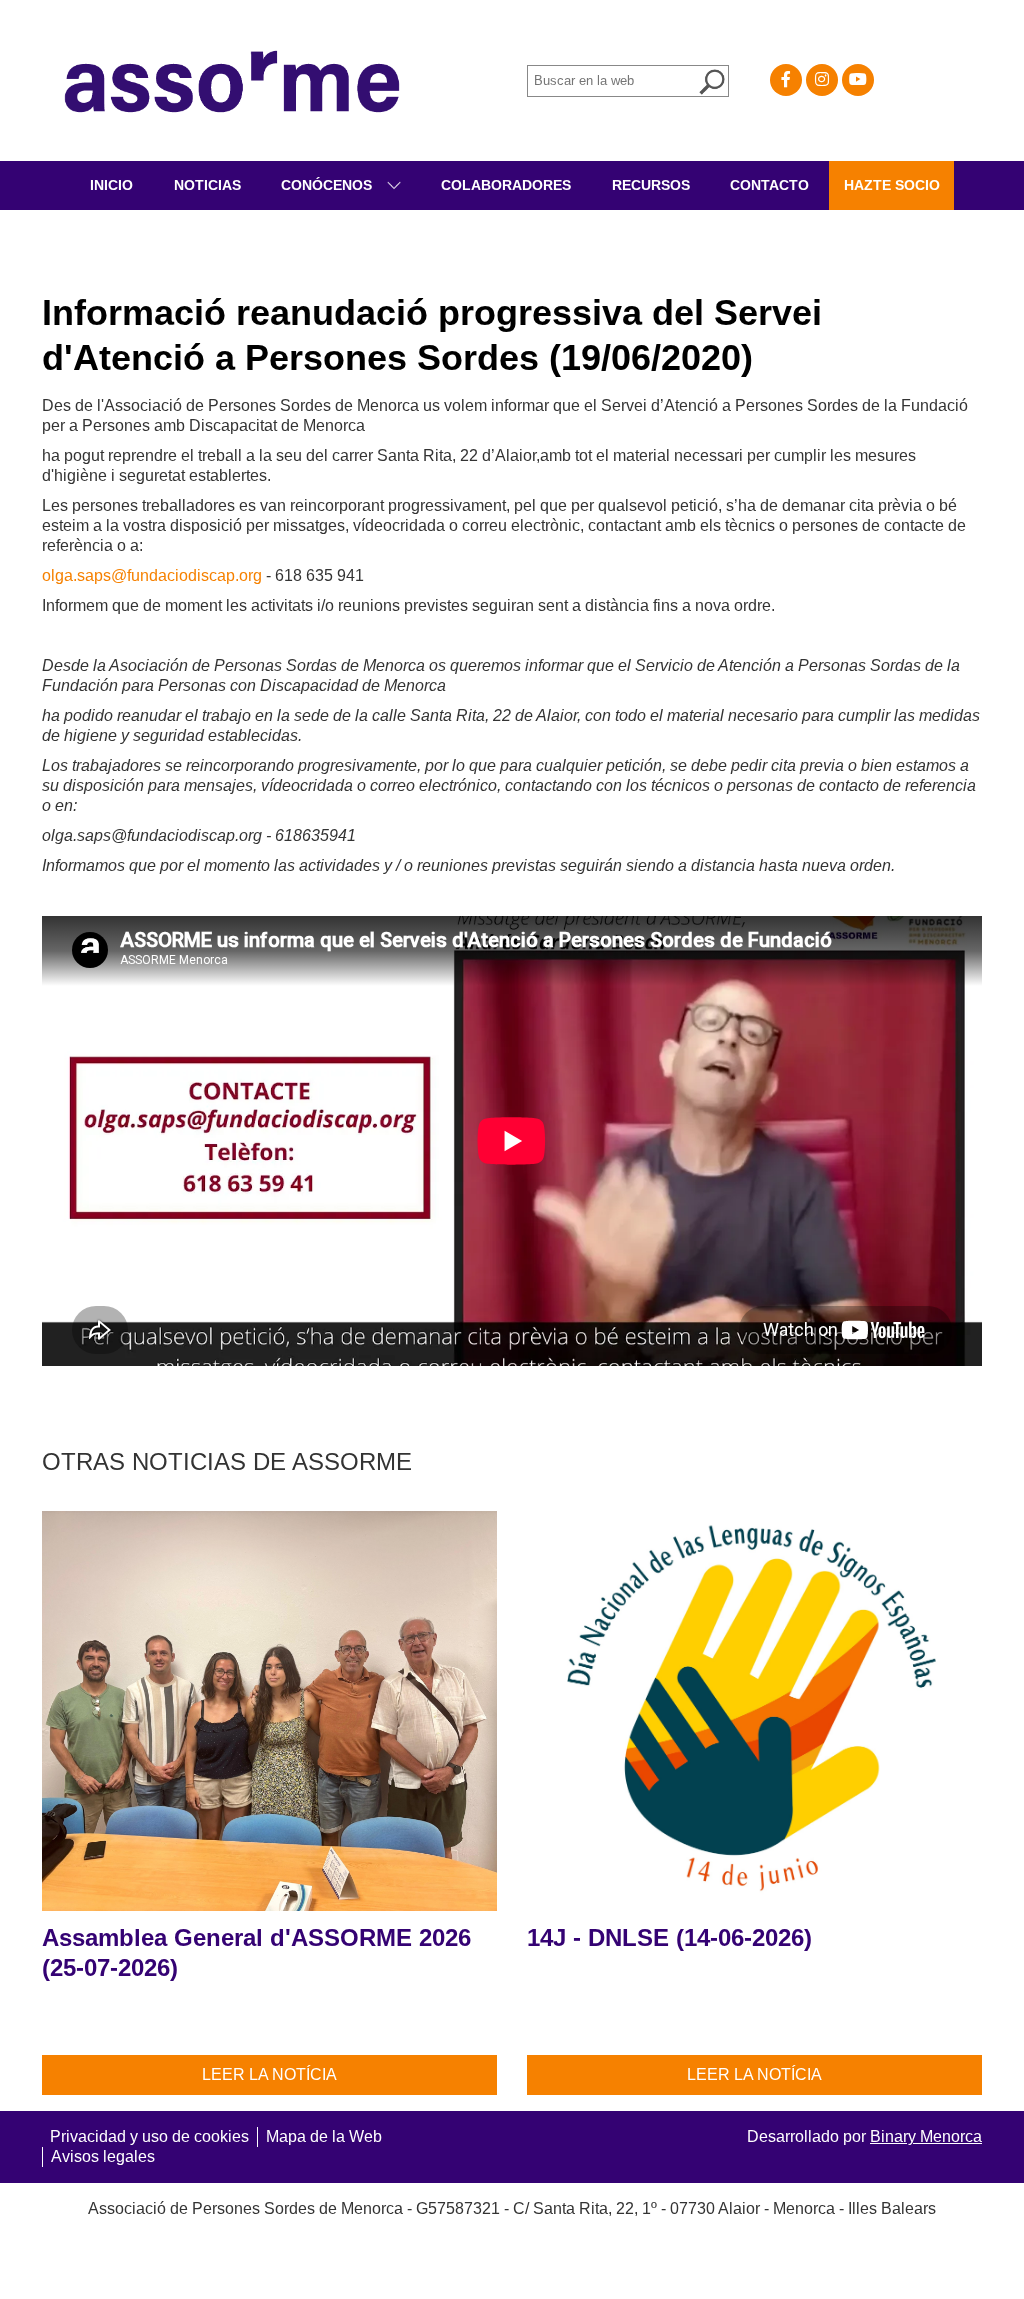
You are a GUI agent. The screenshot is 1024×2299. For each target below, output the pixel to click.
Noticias (207, 185)
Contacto (769, 185)
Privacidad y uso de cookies (149, 2136)
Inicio (111, 185)
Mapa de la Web (324, 2136)
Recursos (651, 185)
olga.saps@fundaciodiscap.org (152, 575)
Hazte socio (892, 185)
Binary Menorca (926, 2136)
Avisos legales (103, 2156)
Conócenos (328, 185)
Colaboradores (506, 185)
